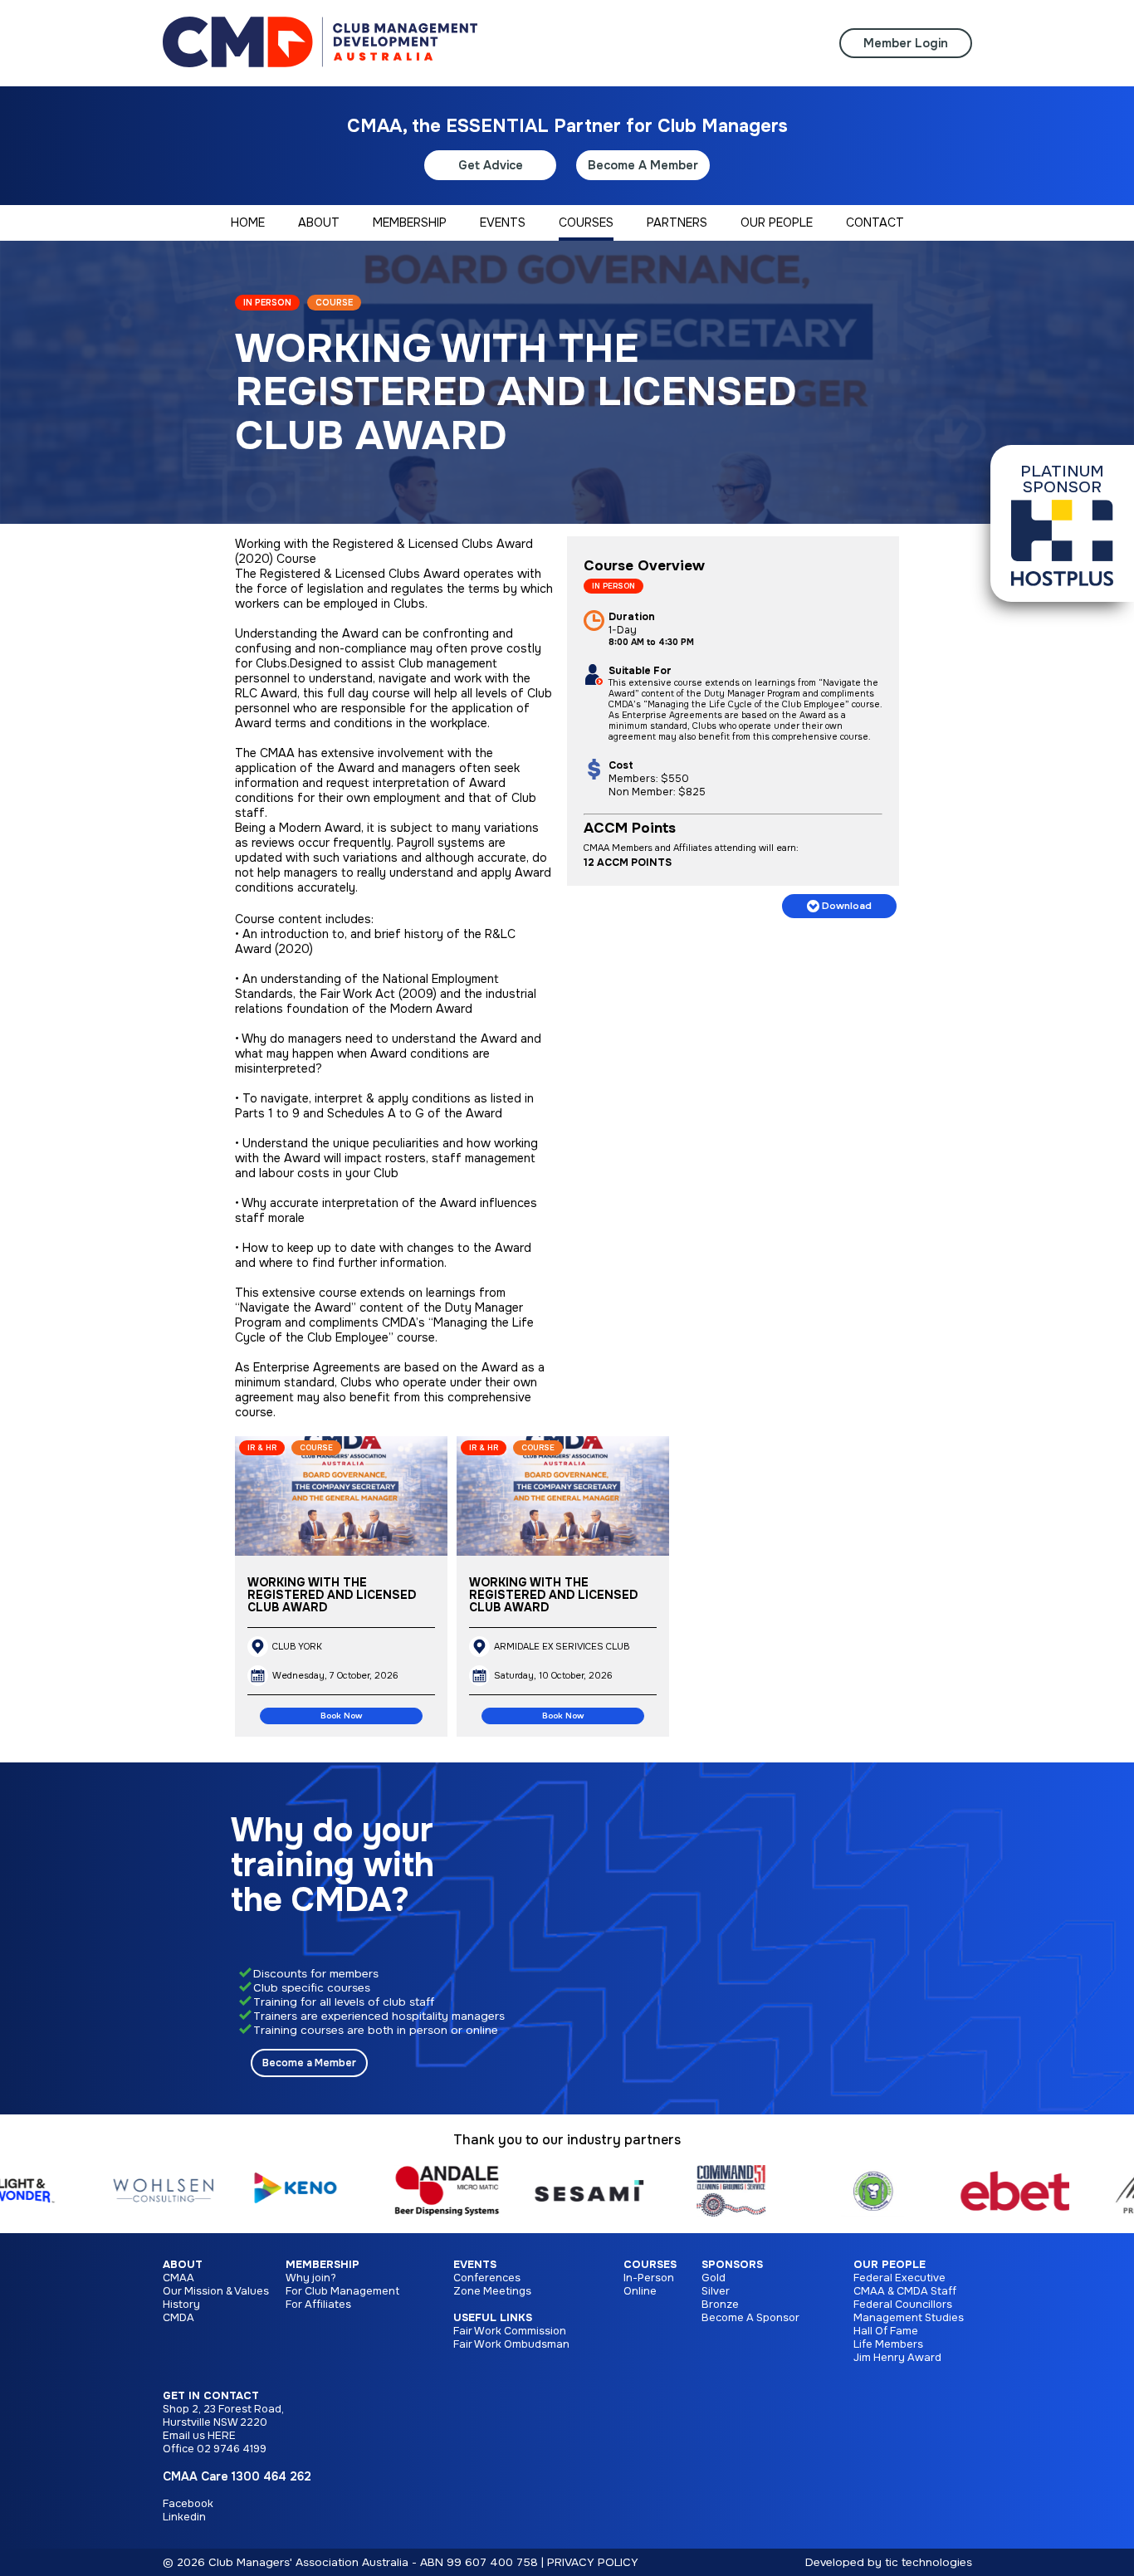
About (183, 2265)
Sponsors (732, 2265)
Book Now (341, 1716)
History (181, 2305)
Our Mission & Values (216, 2291)
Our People (890, 2265)
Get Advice (491, 165)
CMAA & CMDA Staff (905, 2291)
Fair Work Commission (510, 2331)
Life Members (888, 2344)
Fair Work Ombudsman (511, 2344)
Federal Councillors (903, 2305)
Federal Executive (899, 2278)
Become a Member (309, 2063)
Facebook (188, 2504)
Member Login (906, 43)
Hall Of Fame (886, 2331)
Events (475, 2265)
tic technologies (929, 2562)
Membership (323, 2265)
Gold (714, 2278)
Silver (716, 2291)
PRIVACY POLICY (593, 2562)
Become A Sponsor (750, 2318)
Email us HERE (199, 2436)
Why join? (311, 2278)
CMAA (178, 2278)
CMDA (178, 2318)
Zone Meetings (492, 2291)
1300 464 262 (271, 2476)
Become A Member (643, 165)
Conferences (487, 2278)
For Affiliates (318, 2305)
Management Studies (909, 2318)
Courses (650, 2265)
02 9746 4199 (232, 2449)
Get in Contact (211, 2396)
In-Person (649, 2278)
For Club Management (342, 2291)
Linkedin (184, 2517)
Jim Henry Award (897, 2358)
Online (640, 2291)
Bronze (720, 2305)
